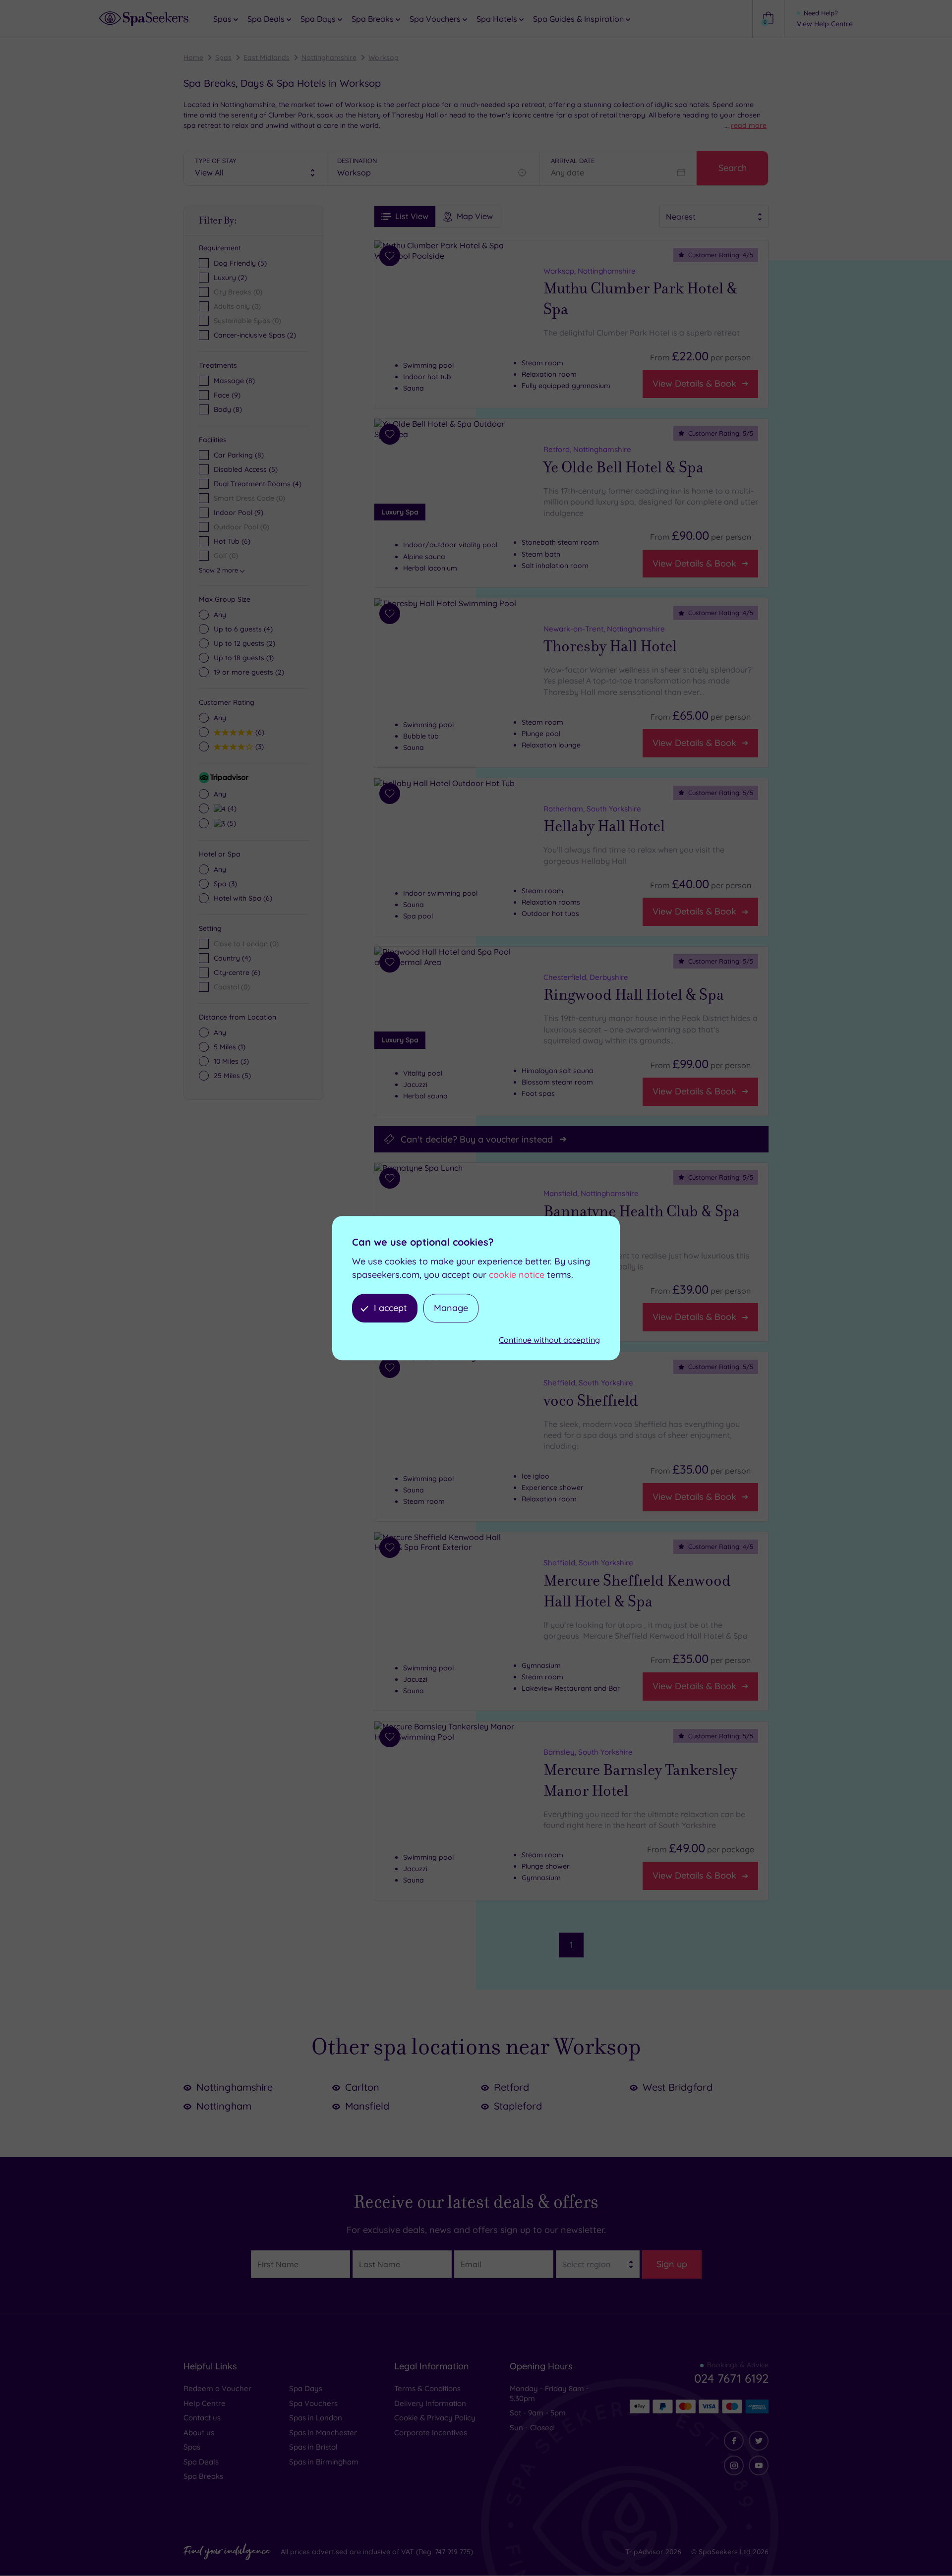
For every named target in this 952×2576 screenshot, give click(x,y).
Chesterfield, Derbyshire (586, 977)
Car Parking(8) (239, 455)
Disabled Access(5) (246, 469)
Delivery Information (430, 2403)
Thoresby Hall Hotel (610, 647)
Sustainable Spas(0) (247, 321)
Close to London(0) (246, 944)
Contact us (202, 2418)
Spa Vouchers (313, 2403)
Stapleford (518, 2106)
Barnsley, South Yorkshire (588, 1752)
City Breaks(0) (238, 292)
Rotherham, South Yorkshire (592, 809)
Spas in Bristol (313, 2447)
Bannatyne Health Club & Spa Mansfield (642, 1221)
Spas (223, 57)
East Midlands (267, 57)
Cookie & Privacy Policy (435, 2418)
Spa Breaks (203, 2476)
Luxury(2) (230, 278)
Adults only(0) (237, 306)
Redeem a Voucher (217, 2388)
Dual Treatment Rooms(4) (258, 484)
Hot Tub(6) (232, 541)
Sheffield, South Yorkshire (588, 1383)
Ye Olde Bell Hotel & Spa (624, 467)
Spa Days (306, 2388)
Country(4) (232, 958)
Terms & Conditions (427, 2388)
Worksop (384, 57)
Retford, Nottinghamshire (587, 449)
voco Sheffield (591, 1400)
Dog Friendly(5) (240, 263)
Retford (511, 2087)
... (745, 125)
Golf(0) (226, 556)
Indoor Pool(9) (238, 513)
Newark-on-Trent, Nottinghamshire (604, 629)
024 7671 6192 (731, 2378)
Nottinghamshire (329, 57)
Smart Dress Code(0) (249, 498)
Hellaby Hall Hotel (604, 826)
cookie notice (517, 1275)
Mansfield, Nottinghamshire (591, 1193)
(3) (258, 746)
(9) (227, 395)
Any (220, 615)
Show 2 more (218, 570)
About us (199, 2433)
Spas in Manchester (323, 2433)
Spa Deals (201, 2462)
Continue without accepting (549, 1340)
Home (193, 57)
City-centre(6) (237, 973)
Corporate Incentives (431, 2433)
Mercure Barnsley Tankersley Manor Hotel (640, 1780)
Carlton (362, 2087)
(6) (259, 732)
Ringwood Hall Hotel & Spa (634, 995)
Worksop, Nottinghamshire (590, 271)
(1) (244, 658)
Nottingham (224, 2106)
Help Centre (205, 2403)
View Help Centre (825, 24)
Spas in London (316, 2418)
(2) (244, 643)
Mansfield (367, 2106)
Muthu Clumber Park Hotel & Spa (640, 299)
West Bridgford (678, 2087)
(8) (234, 381)
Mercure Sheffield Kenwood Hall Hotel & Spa (637, 1591)
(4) (243, 629)
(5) (230, 823)
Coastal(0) (232, 987)
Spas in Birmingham (324, 2462)
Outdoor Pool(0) (241, 527)
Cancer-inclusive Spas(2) (255, 335)
